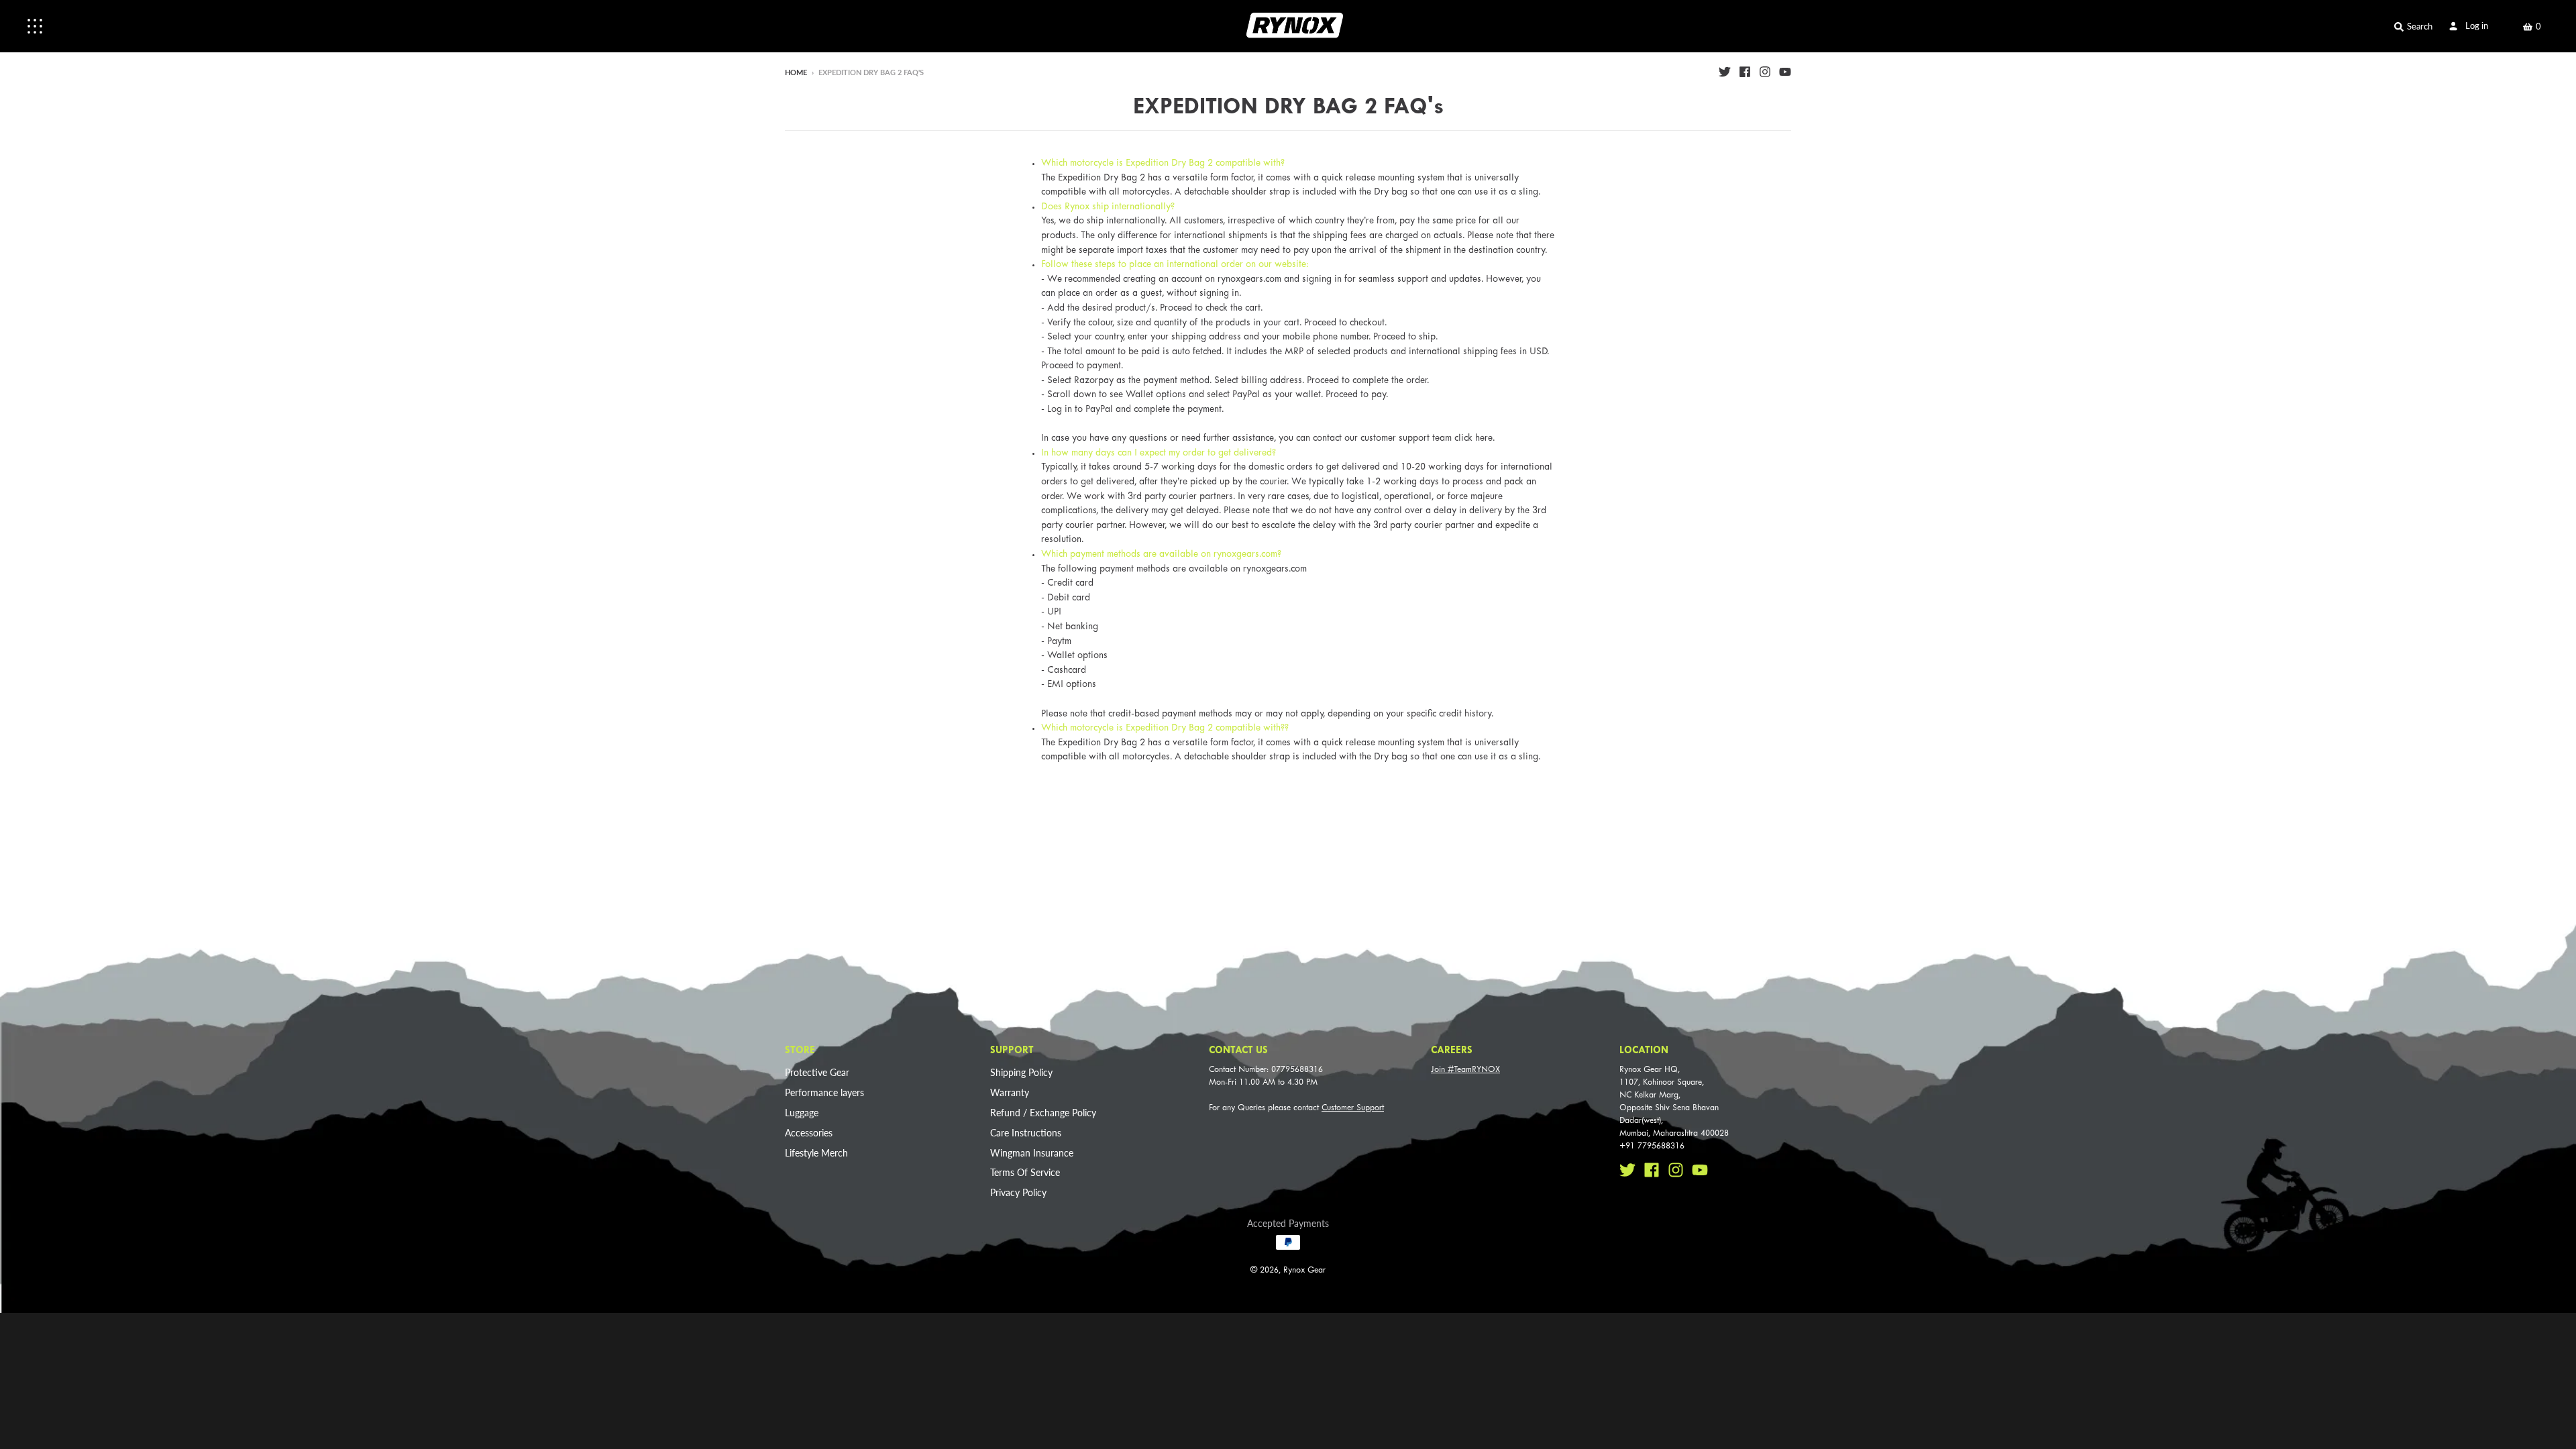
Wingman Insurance (1032, 1153)
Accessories (809, 1133)
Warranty (1010, 1092)
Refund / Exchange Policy (1043, 1113)
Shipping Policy (1021, 1072)
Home (796, 72)
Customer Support (1353, 1108)
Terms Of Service (1025, 1172)
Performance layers (824, 1092)
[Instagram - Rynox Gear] (1765, 72)
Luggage (802, 1113)
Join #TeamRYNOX (1465, 1070)
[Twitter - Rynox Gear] (1725, 72)
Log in (2477, 25)
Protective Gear (817, 1072)
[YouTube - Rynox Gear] (1785, 72)
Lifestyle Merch (816, 1153)
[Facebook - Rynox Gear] (1745, 72)
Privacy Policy (1018, 1192)
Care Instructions (1026, 1133)
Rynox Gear (1304, 1271)
